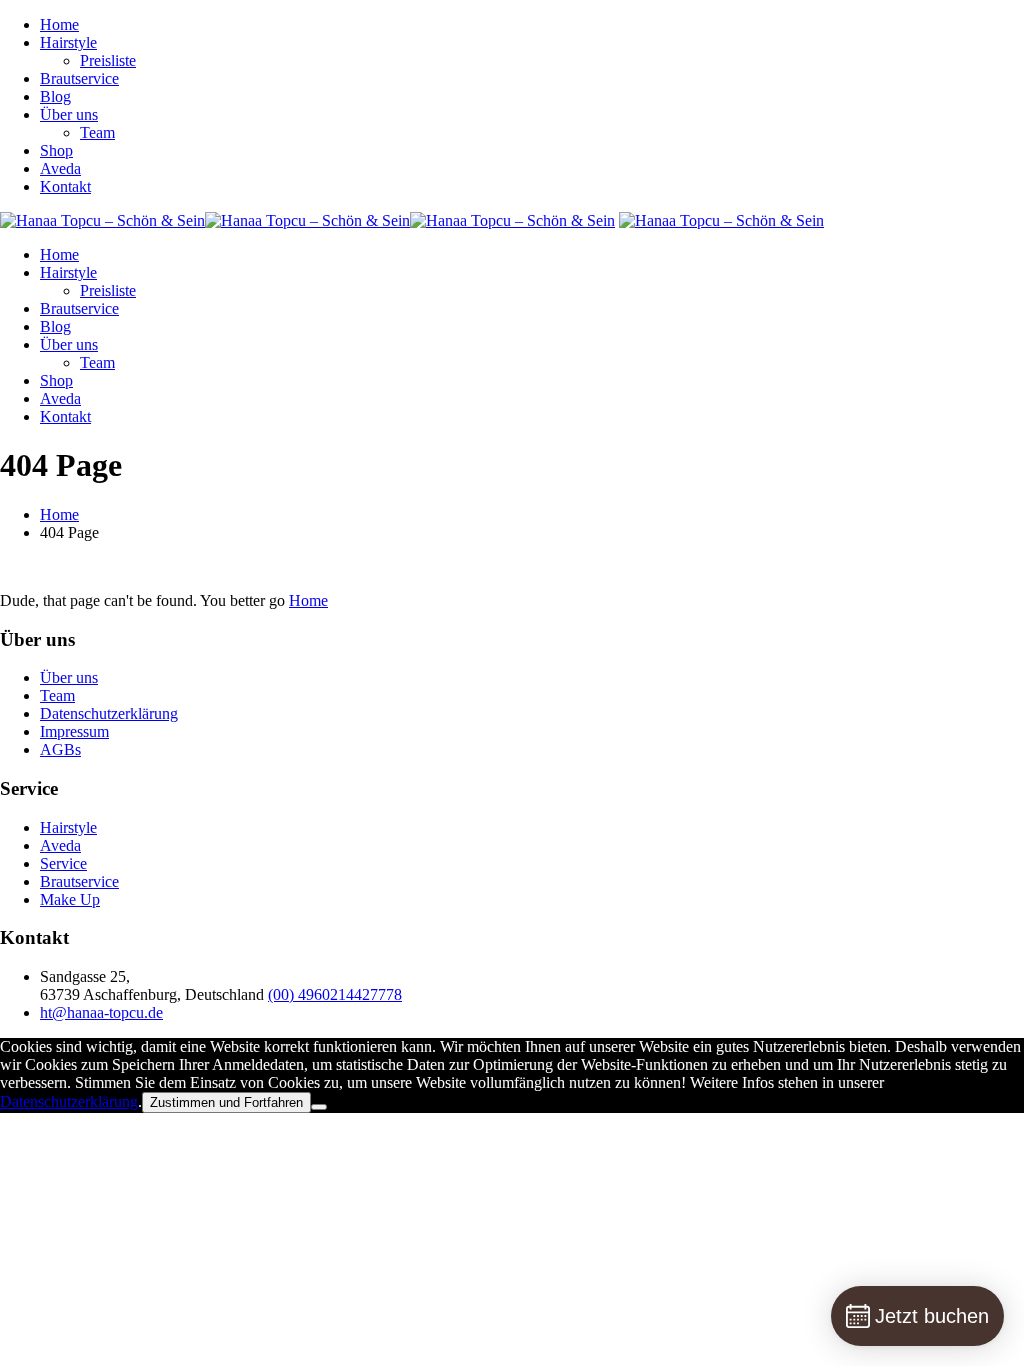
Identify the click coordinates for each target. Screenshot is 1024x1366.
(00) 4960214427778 (335, 994)
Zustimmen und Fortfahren (226, 1102)
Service (63, 863)
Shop (56, 150)
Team (97, 132)
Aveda (60, 168)
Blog (55, 96)
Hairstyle (68, 42)
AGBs (60, 749)
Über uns (69, 114)
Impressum (74, 731)
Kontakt (65, 186)
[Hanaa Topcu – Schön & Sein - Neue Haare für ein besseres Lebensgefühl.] (307, 220)
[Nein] (319, 1107)
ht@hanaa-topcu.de (101, 1012)
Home (59, 24)
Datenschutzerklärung (109, 713)
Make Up (70, 899)
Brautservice (79, 78)
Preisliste (108, 60)
